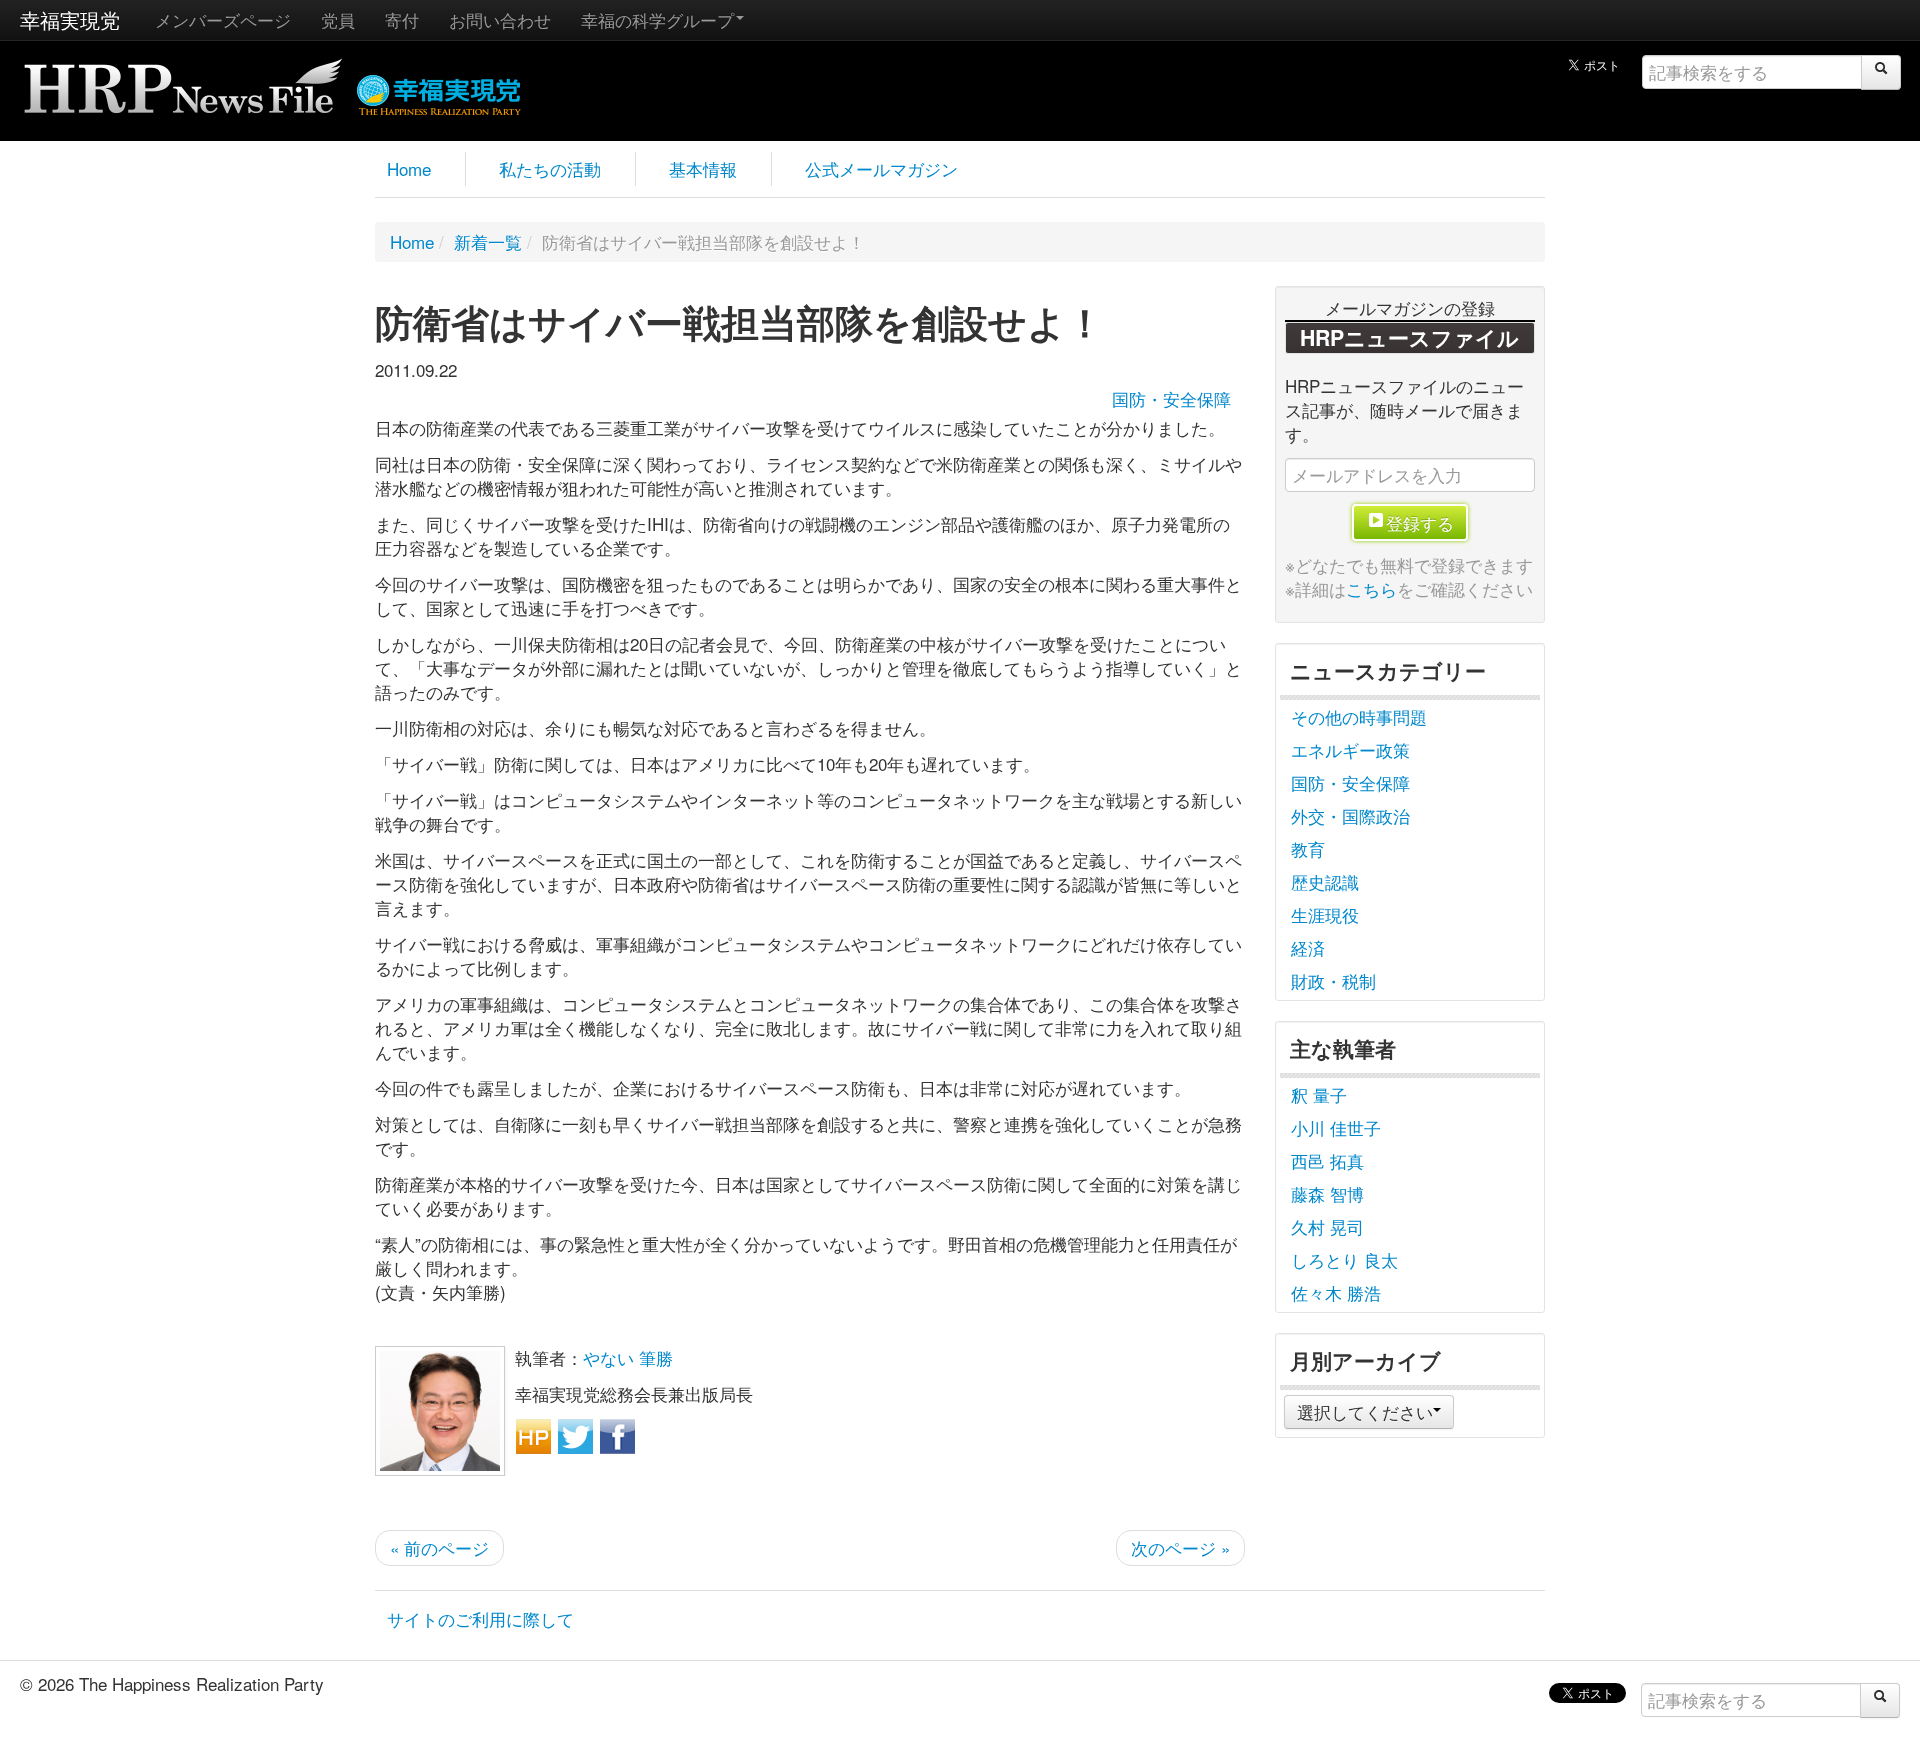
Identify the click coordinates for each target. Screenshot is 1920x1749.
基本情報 (703, 168)
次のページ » (1180, 1547)
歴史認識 (1325, 881)
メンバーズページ (223, 19)
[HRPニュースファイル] (183, 79)
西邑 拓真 (1327, 1160)
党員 (338, 19)
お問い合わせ (500, 19)
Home (409, 168)
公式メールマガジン (881, 168)
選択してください (1365, 1411)
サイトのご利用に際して (480, 1618)
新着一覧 (488, 241)
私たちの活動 (550, 168)
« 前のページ (439, 1547)
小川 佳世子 (1336, 1127)
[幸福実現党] (439, 91)
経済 (1308, 947)
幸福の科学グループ (657, 19)
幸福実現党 (70, 19)
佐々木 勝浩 (1336, 1292)
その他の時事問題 (1359, 716)
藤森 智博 (1327, 1193)
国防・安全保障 (1171, 398)
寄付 (402, 19)
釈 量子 (1319, 1094)
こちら (1371, 588)
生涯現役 (1325, 914)
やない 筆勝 (628, 1357)
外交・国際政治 (1350, 815)
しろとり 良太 (1344, 1259)
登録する (1420, 522)
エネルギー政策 (1350, 749)
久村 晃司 (1327, 1226)
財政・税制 (1333, 980)
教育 (1308, 848)
